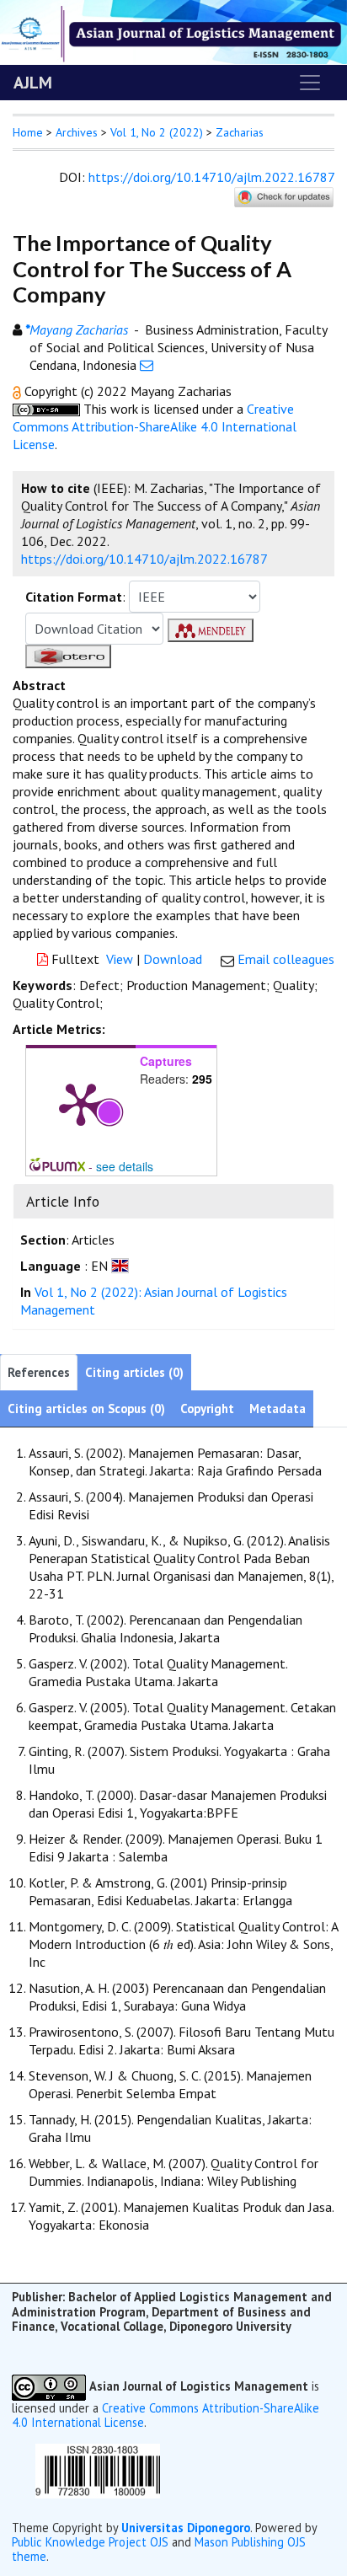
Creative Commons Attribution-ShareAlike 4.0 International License (155, 426)
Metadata (278, 1408)
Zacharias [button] (240, 132)
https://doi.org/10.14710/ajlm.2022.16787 (211, 177)
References (39, 1372)
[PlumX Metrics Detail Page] (81, 1103)
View (120, 959)
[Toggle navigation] (310, 83)
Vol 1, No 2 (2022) (157, 132)
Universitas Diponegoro (186, 2528)
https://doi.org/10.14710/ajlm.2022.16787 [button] (144, 559)
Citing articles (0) (134, 1372)
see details (125, 1166)
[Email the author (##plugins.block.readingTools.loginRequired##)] (147, 365)
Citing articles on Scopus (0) (86, 1408)
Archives (77, 132)
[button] (19, 391)
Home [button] (28, 132)
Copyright (207, 1408)
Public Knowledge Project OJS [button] (90, 2542)
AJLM (33, 83)
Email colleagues (286, 959)
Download (173, 959)
